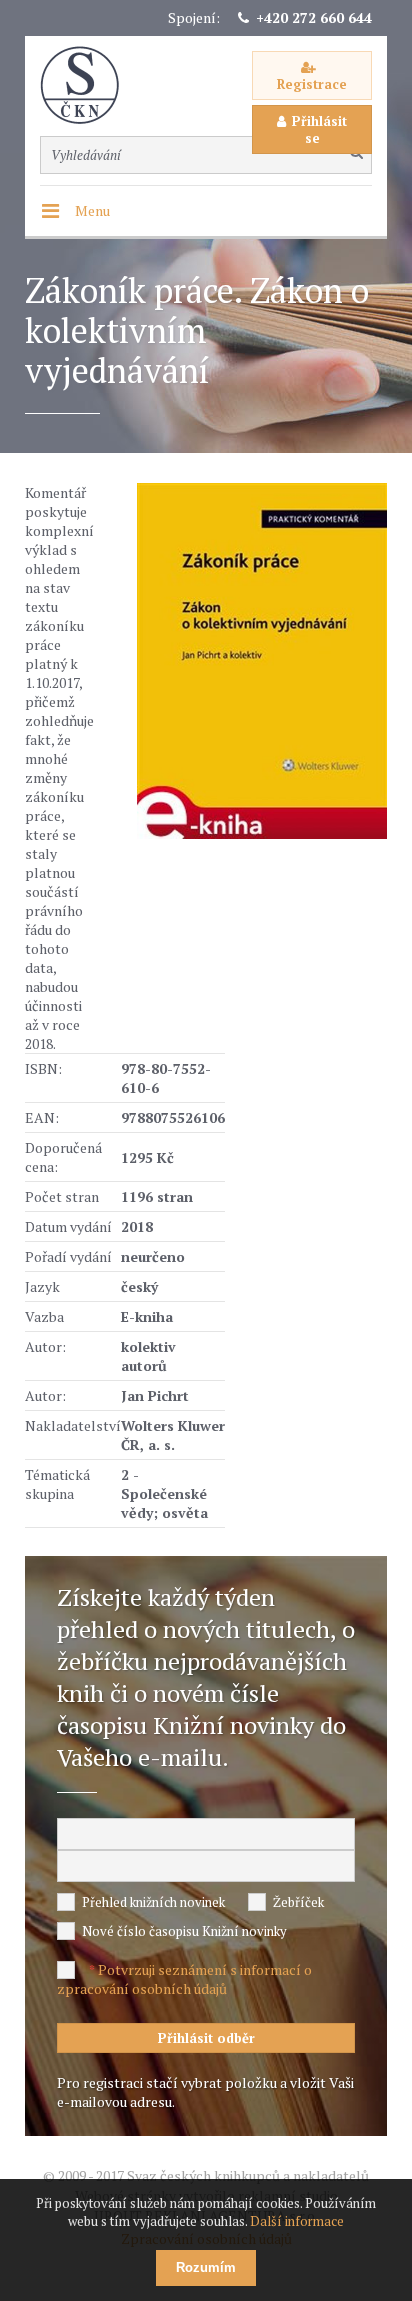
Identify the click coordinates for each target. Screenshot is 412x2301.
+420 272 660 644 (314, 17)
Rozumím (206, 2267)
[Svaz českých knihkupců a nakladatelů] (90, 85)
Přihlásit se (319, 129)
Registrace (312, 84)
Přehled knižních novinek (153, 1902)
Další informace (297, 2221)
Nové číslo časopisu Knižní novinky (184, 1931)
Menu (92, 210)
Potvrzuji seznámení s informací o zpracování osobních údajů (184, 1979)
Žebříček (298, 1902)
